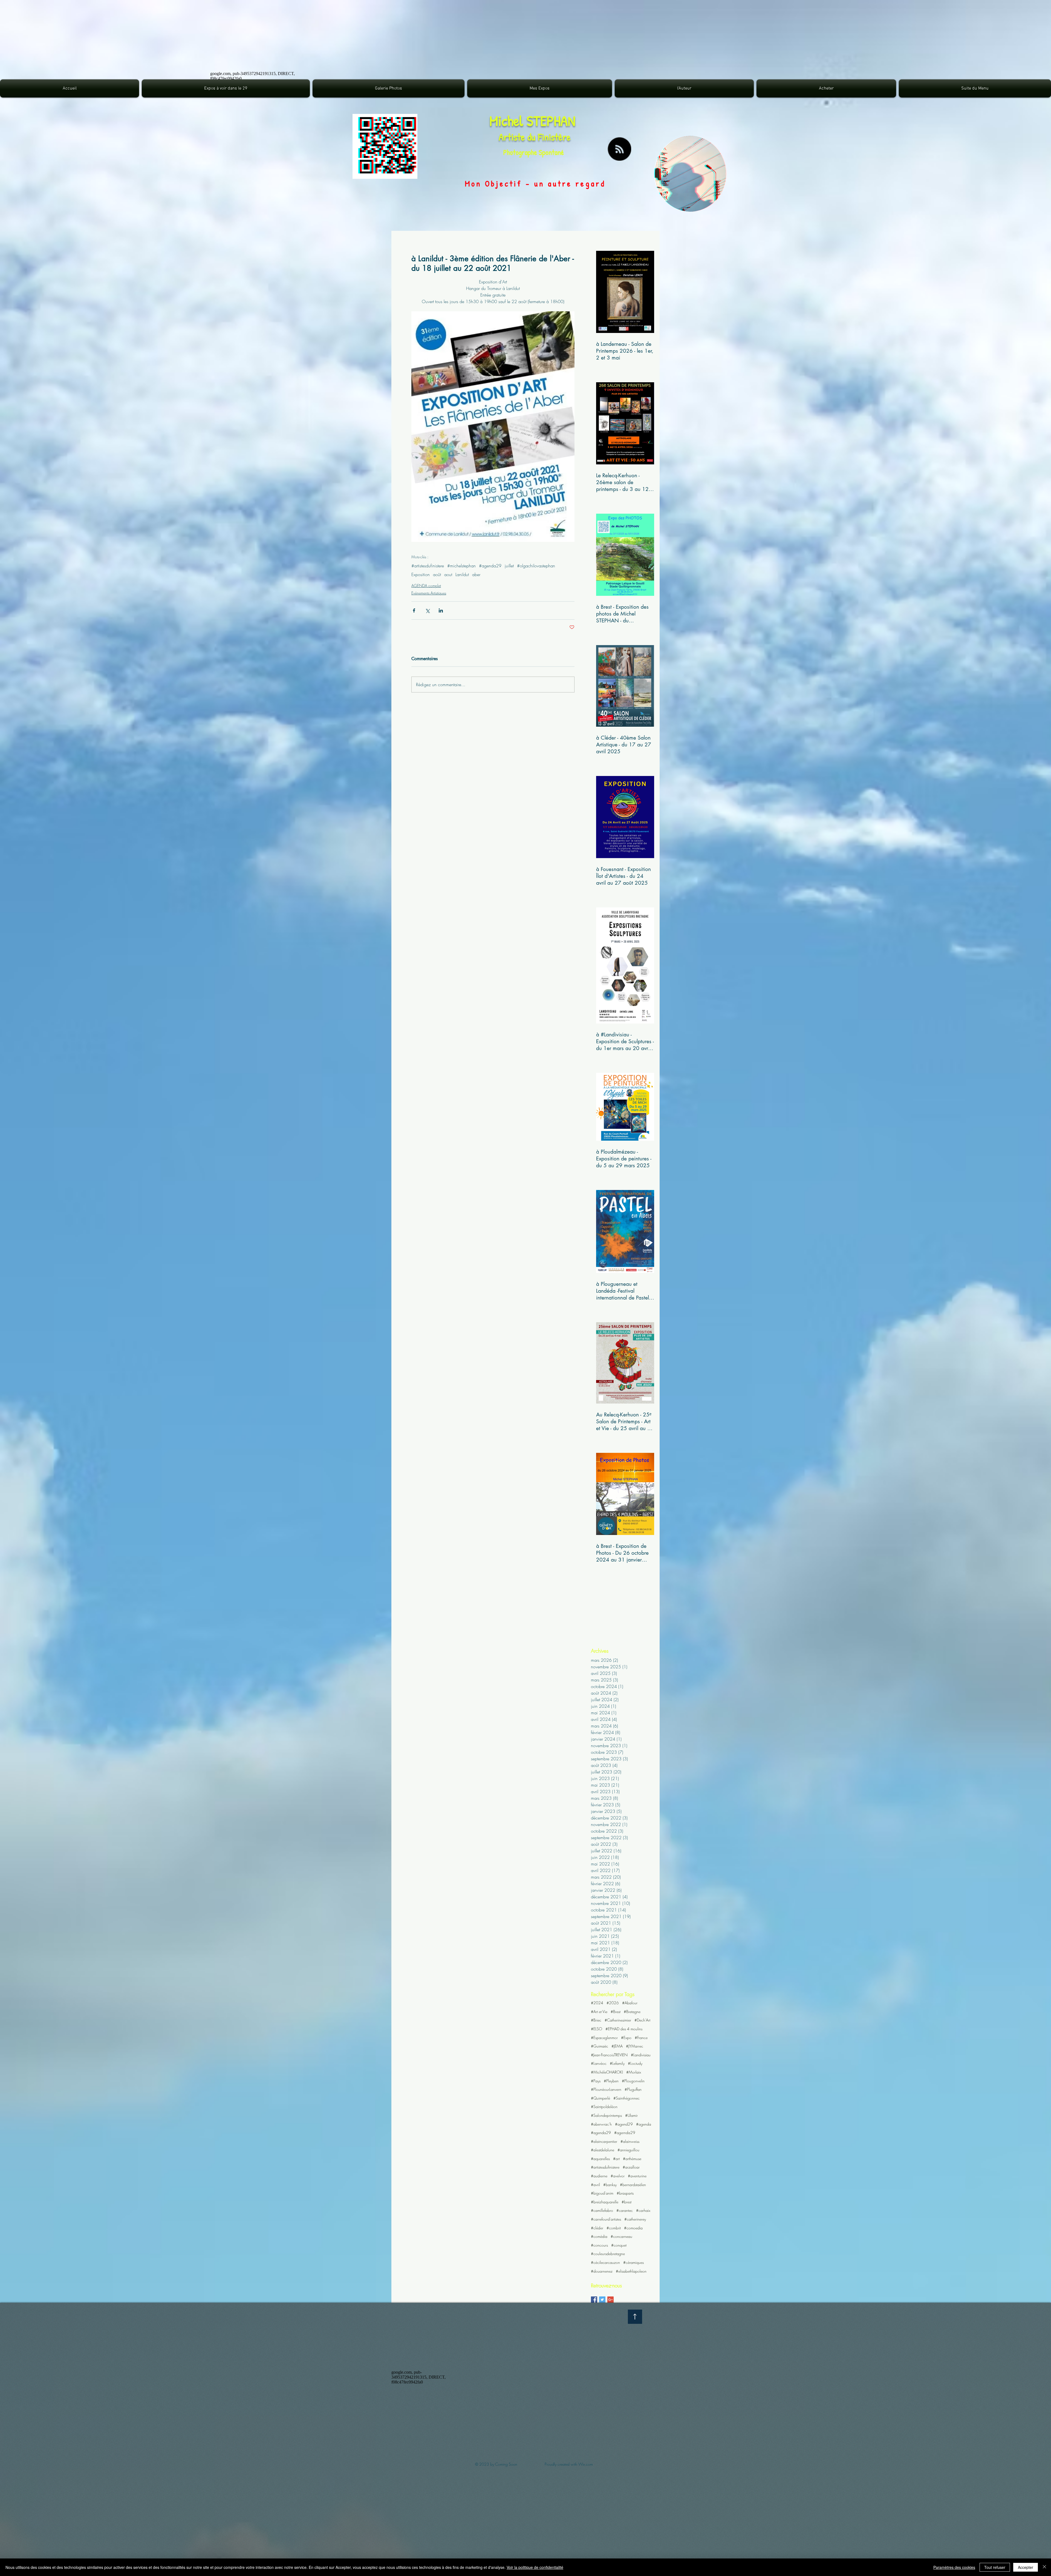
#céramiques (633, 2262)
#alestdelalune (603, 2150)
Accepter (1026, 2567)
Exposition (421, 574)
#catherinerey (635, 2219)
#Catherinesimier (618, 2020)
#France (641, 2038)
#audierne (599, 2176)
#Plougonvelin (633, 2081)
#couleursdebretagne (608, 2254)
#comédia (599, 2236)
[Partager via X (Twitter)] (427, 610)
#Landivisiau (641, 2055)
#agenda (644, 2124)
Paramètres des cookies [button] (954, 2567)
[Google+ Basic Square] (610, 2300)
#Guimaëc (600, 2046)
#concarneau (621, 2236)
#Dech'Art (642, 2020)
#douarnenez (602, 2271)
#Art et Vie (599, 2012)
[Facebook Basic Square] (594, 2300)
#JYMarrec (635, 2046)
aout (448, 574)
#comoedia (633, 2228)
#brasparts (625, 2193)
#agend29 (624, 2124)
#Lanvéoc (599, 2063)
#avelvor (618, 2176)
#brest (626, 2202)
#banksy (610, 2185)
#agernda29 (625, 2133)
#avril (595, 2185)
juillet (509, 566)
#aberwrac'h (601, 2124)
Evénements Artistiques (429, 593)
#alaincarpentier (604, 2141)
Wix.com (586, 2464)
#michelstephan (461, 566)
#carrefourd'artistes (606, 2219)
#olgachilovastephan (536, 566)
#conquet (619, 2245)
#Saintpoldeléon (604, 2107)
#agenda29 (490, 566)
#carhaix (643, 2210)
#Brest (616, 2012)
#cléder (597, 2228)
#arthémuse (632, 2159)
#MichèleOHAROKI (607, 2072)
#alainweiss (630, 2141)
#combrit (614, 2228)
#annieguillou (628, 2150)
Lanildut (462, 574)
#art (616, 2159)
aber (476, 574)
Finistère (554, 137)
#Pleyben (611, 2081)
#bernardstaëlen (633, 2185)
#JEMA (617, 2046)
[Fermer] (1044, 2567)
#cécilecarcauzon (605, 2262)
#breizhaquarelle (605, 2202)
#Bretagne (632, 2012)
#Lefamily (617, 2063)
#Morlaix (634, 2072)
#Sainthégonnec (626, 2098)
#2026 (613, 2003)
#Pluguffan (633, 2089)
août (437, 574)
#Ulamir (631, 2115)
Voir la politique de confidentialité (535, 2567)
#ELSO (597, 2029)
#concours (599, 2245)
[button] (389, 88)
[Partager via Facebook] (414, 610)
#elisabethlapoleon (631, 2271)
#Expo (626, 2038)
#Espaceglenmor (604, 2038)
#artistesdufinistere (428, 566)
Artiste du (518, 137)
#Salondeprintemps (606, 2115)
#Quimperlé (600, 2098)
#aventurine (637, 2176)
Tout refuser (995, 2567)
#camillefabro (602, 2210)
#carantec (625, 2210)
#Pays (596, 2081)
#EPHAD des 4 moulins (624, 2029)
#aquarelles (600, 2159)
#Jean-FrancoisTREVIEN (609, 2055)
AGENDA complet (426, 586)
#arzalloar (631, 2167)
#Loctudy (635, 2063)
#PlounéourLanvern (606, 2089)
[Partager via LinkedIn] (441, 610)
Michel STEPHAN (532, 121)
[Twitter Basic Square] (602, 2300)
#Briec (596, 2020)
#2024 (597, 2003)
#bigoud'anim (602, 2193)
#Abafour (630, 2003)
